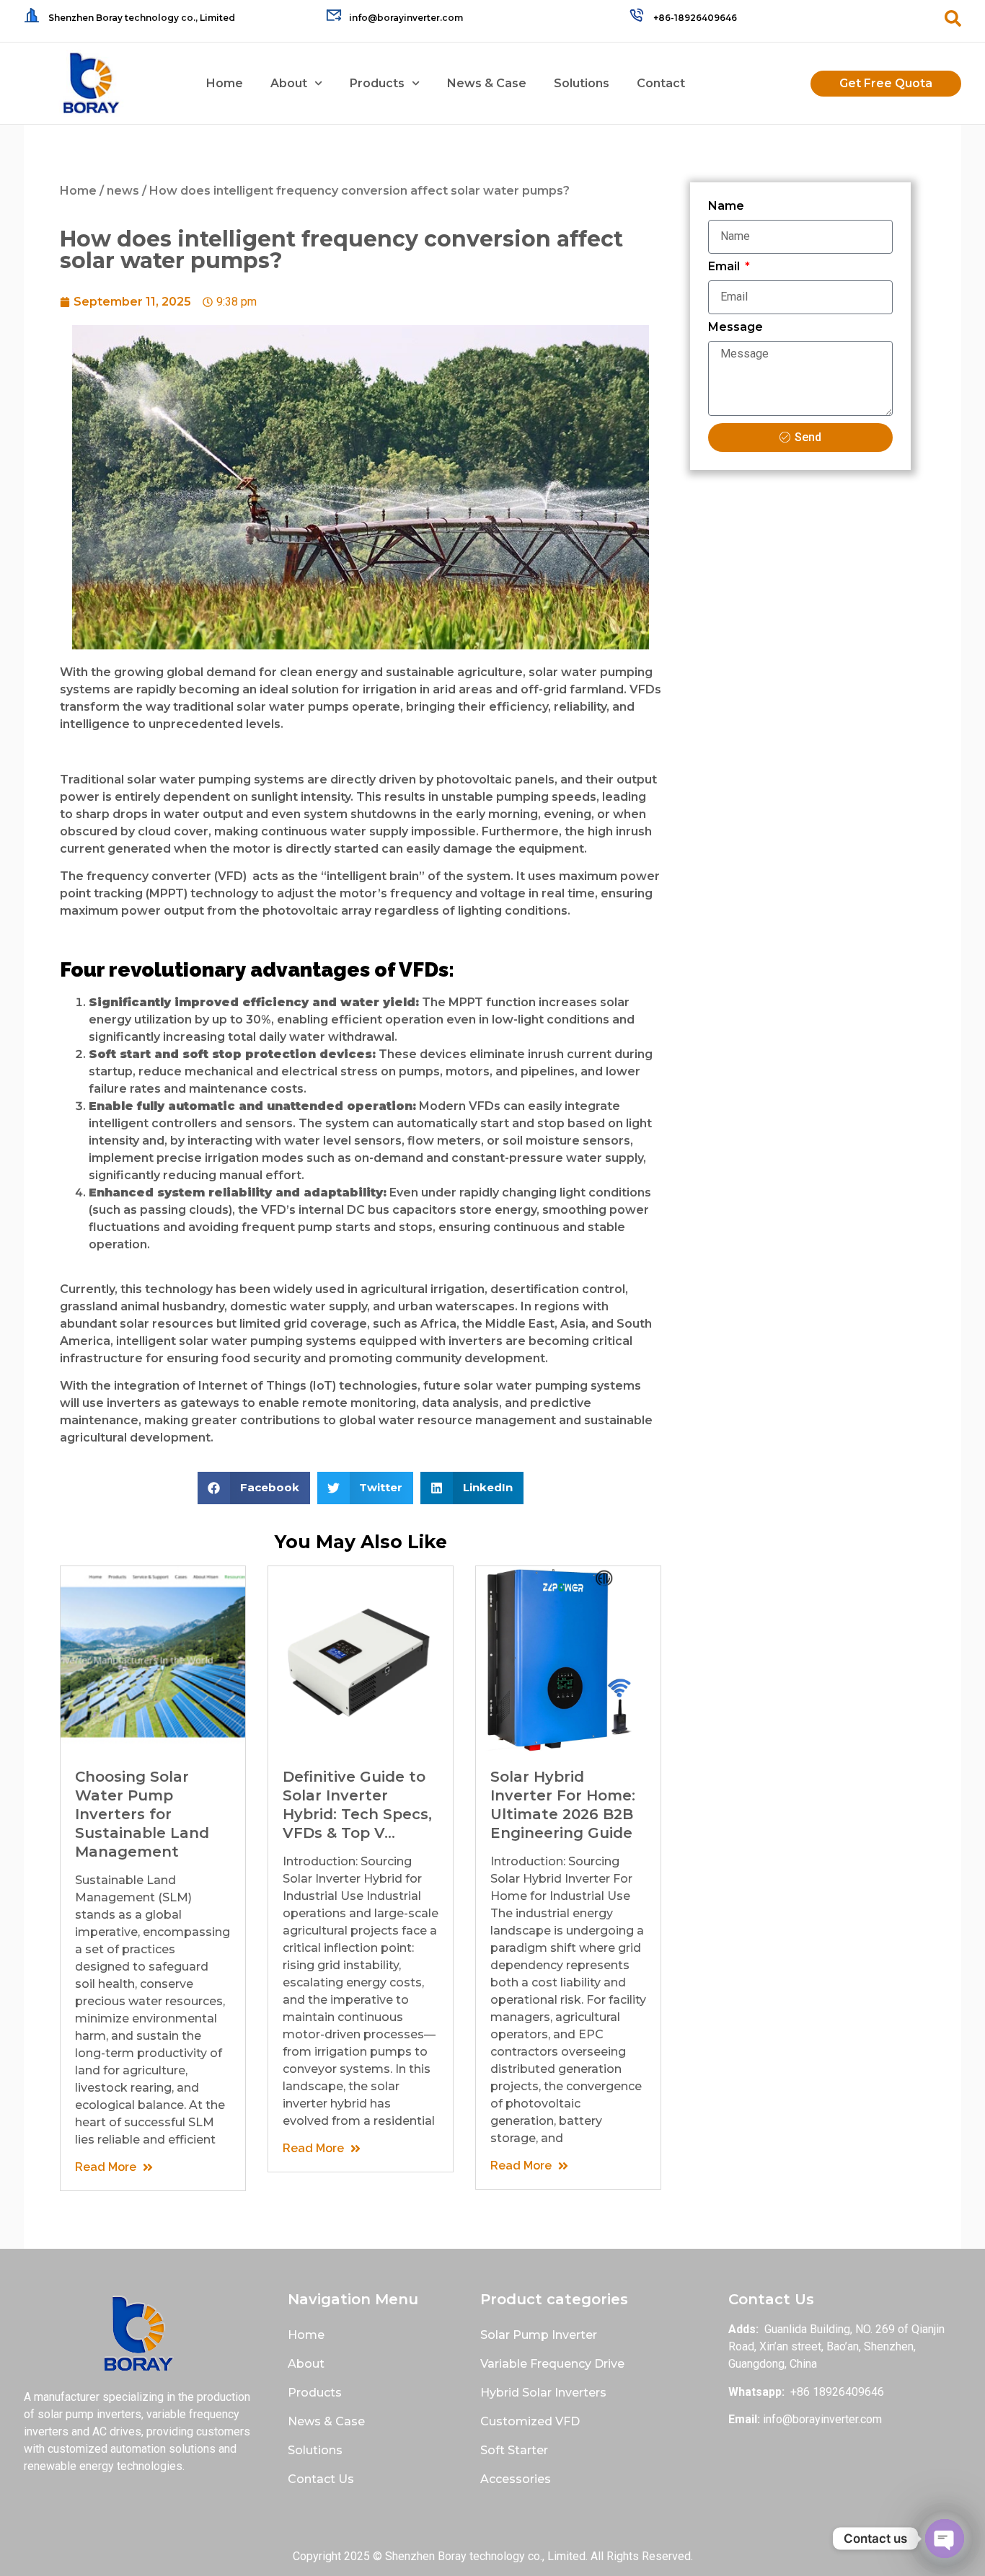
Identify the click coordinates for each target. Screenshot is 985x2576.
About (289, 83)
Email (725, 267)
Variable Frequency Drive (552, 2364)
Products (377, 83)
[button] (254, 1488)
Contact (661, 83)
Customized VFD (530, 2421)
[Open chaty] (945, 2539)
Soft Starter (514, 2450)
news (123, 191)
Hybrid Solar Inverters (543, 2393)
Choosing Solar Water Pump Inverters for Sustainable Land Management (142, 1814)
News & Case (487, 83)
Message (736, 328)
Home (225, 83)
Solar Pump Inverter (539, 2335)
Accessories (516, 2479)
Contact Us (321, 2479)
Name (726, 206)
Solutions (582, 83)
